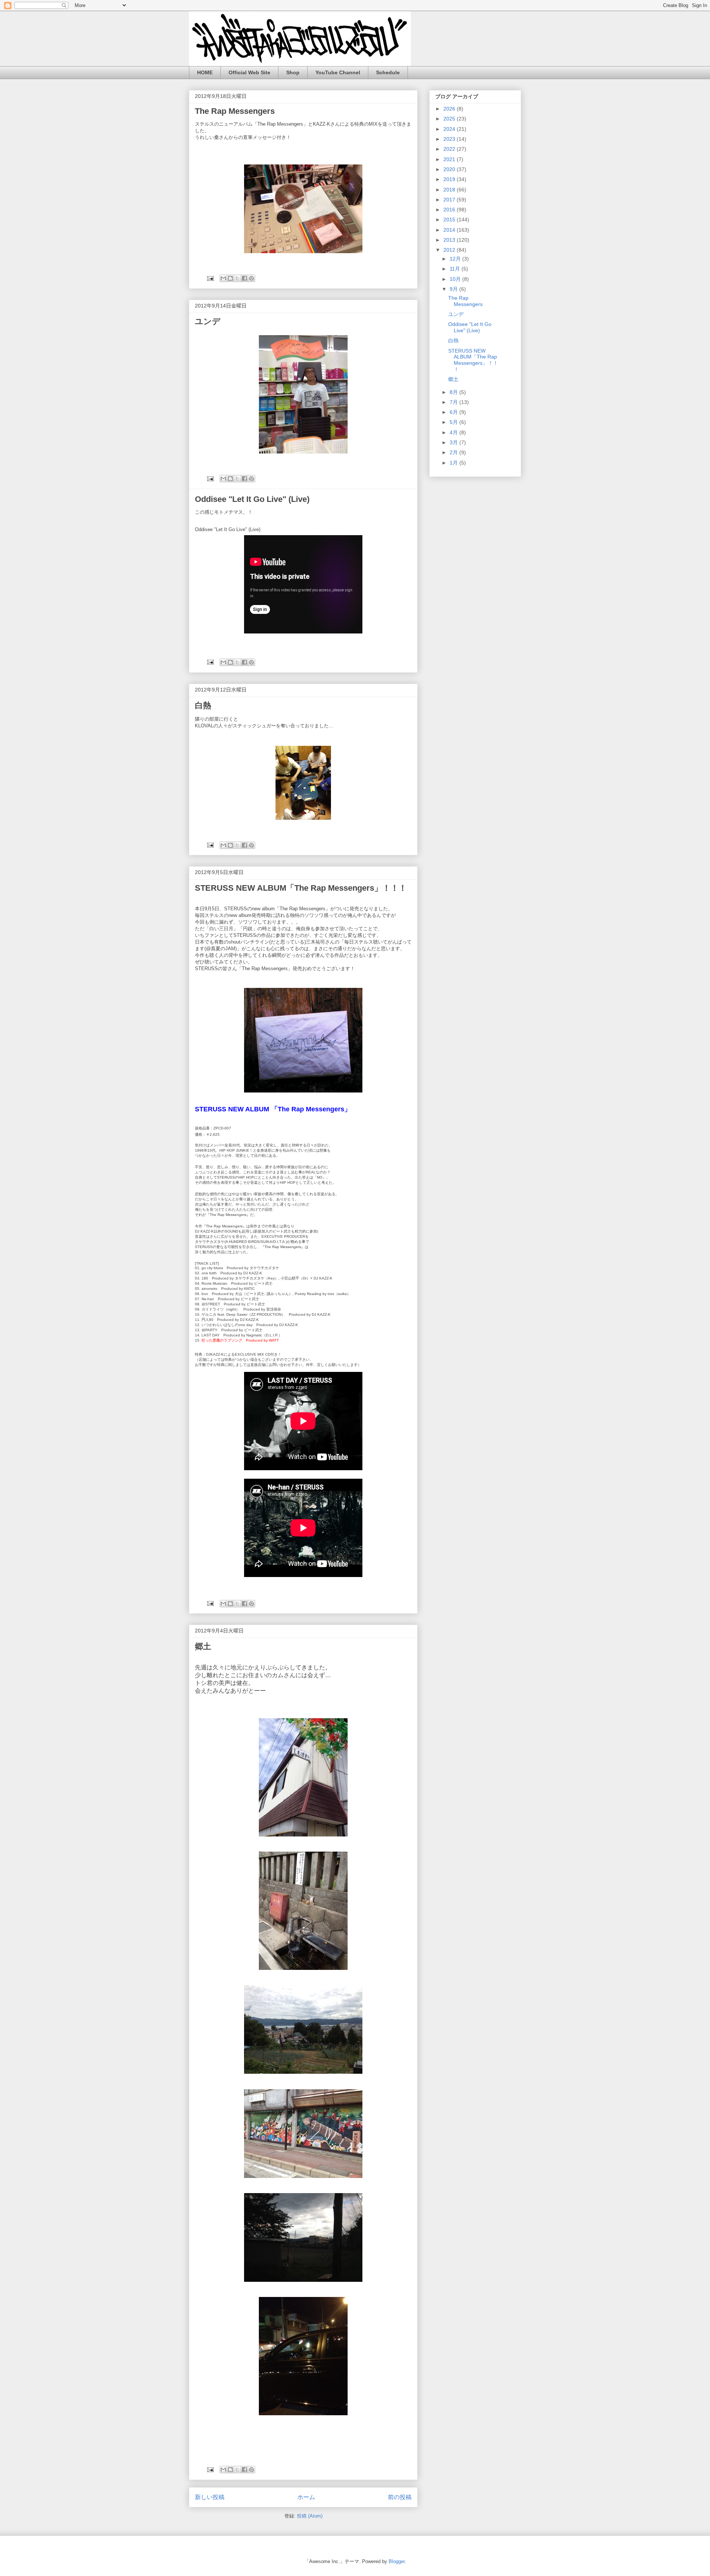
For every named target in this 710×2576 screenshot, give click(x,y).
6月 (454, 412)
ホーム (306, 2497)
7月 (454, 402)
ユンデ (208, 321)
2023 (450, 139)
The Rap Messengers (235, 111)
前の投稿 (400, 2497)
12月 (456, 259)
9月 (454, 289)
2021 (450, 159)
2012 (450, 250)
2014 (450, 230)
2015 (450, 220)
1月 (454, 463)
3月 (454, 442)
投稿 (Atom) (310, 2516)
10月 (456, 279)
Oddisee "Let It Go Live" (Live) (252, 499)
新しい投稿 (210, 2497)
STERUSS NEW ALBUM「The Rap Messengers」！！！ (301, 888)
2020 (450, 169)
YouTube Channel (338, 72)
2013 (450, 240)
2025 (450, 119)
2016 (450, 210)
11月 (456, 269)
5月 (454, 422)
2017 (450, 200)
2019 (450, 179)
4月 (454, 432)
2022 (450, 149)
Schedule (388, 72)
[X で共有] (237, 278)
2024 (450, 129)
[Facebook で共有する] (244, 278)
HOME (205, 72)
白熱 (203, 705)
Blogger (397, 2561)
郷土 (203, 1646)
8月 (454, 392)
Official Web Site (249, 72)
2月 (454, 452)
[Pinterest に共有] (251, 278)
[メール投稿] (210, 278)
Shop (293, 72)
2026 (450, 109)
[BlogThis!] (230, 278)
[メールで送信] (223, 278)
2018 (450, 190)
